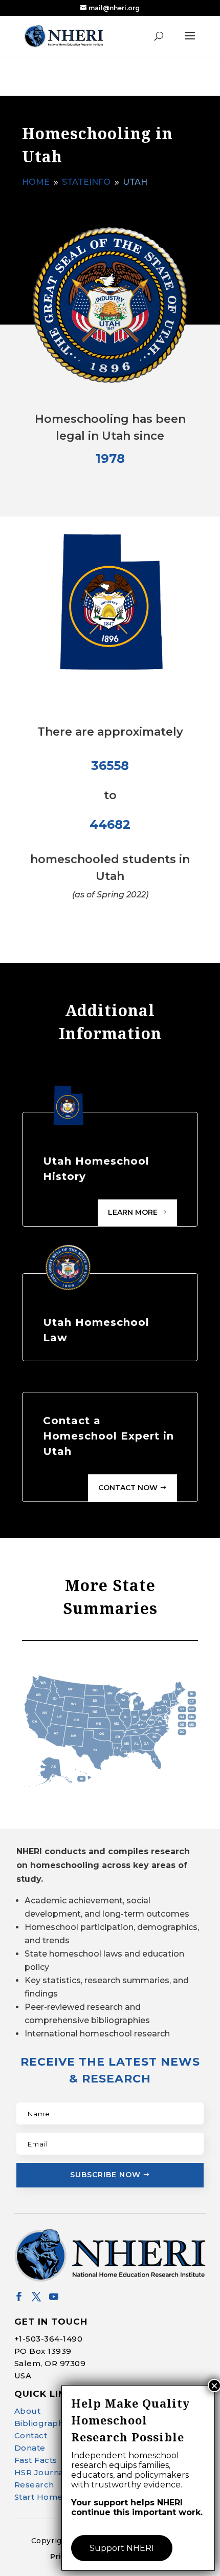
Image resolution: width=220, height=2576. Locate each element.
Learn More (133, 1212)
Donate (30, 2448)
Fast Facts (36, 2460)
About (28, 2411)
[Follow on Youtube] (54, 2296)
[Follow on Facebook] (19, 2296)
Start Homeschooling (59, 2497)
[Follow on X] (36, 2296)
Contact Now (128, 1488)
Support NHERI (122, 2548)
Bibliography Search (57, 2423)
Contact (31, 2435)
